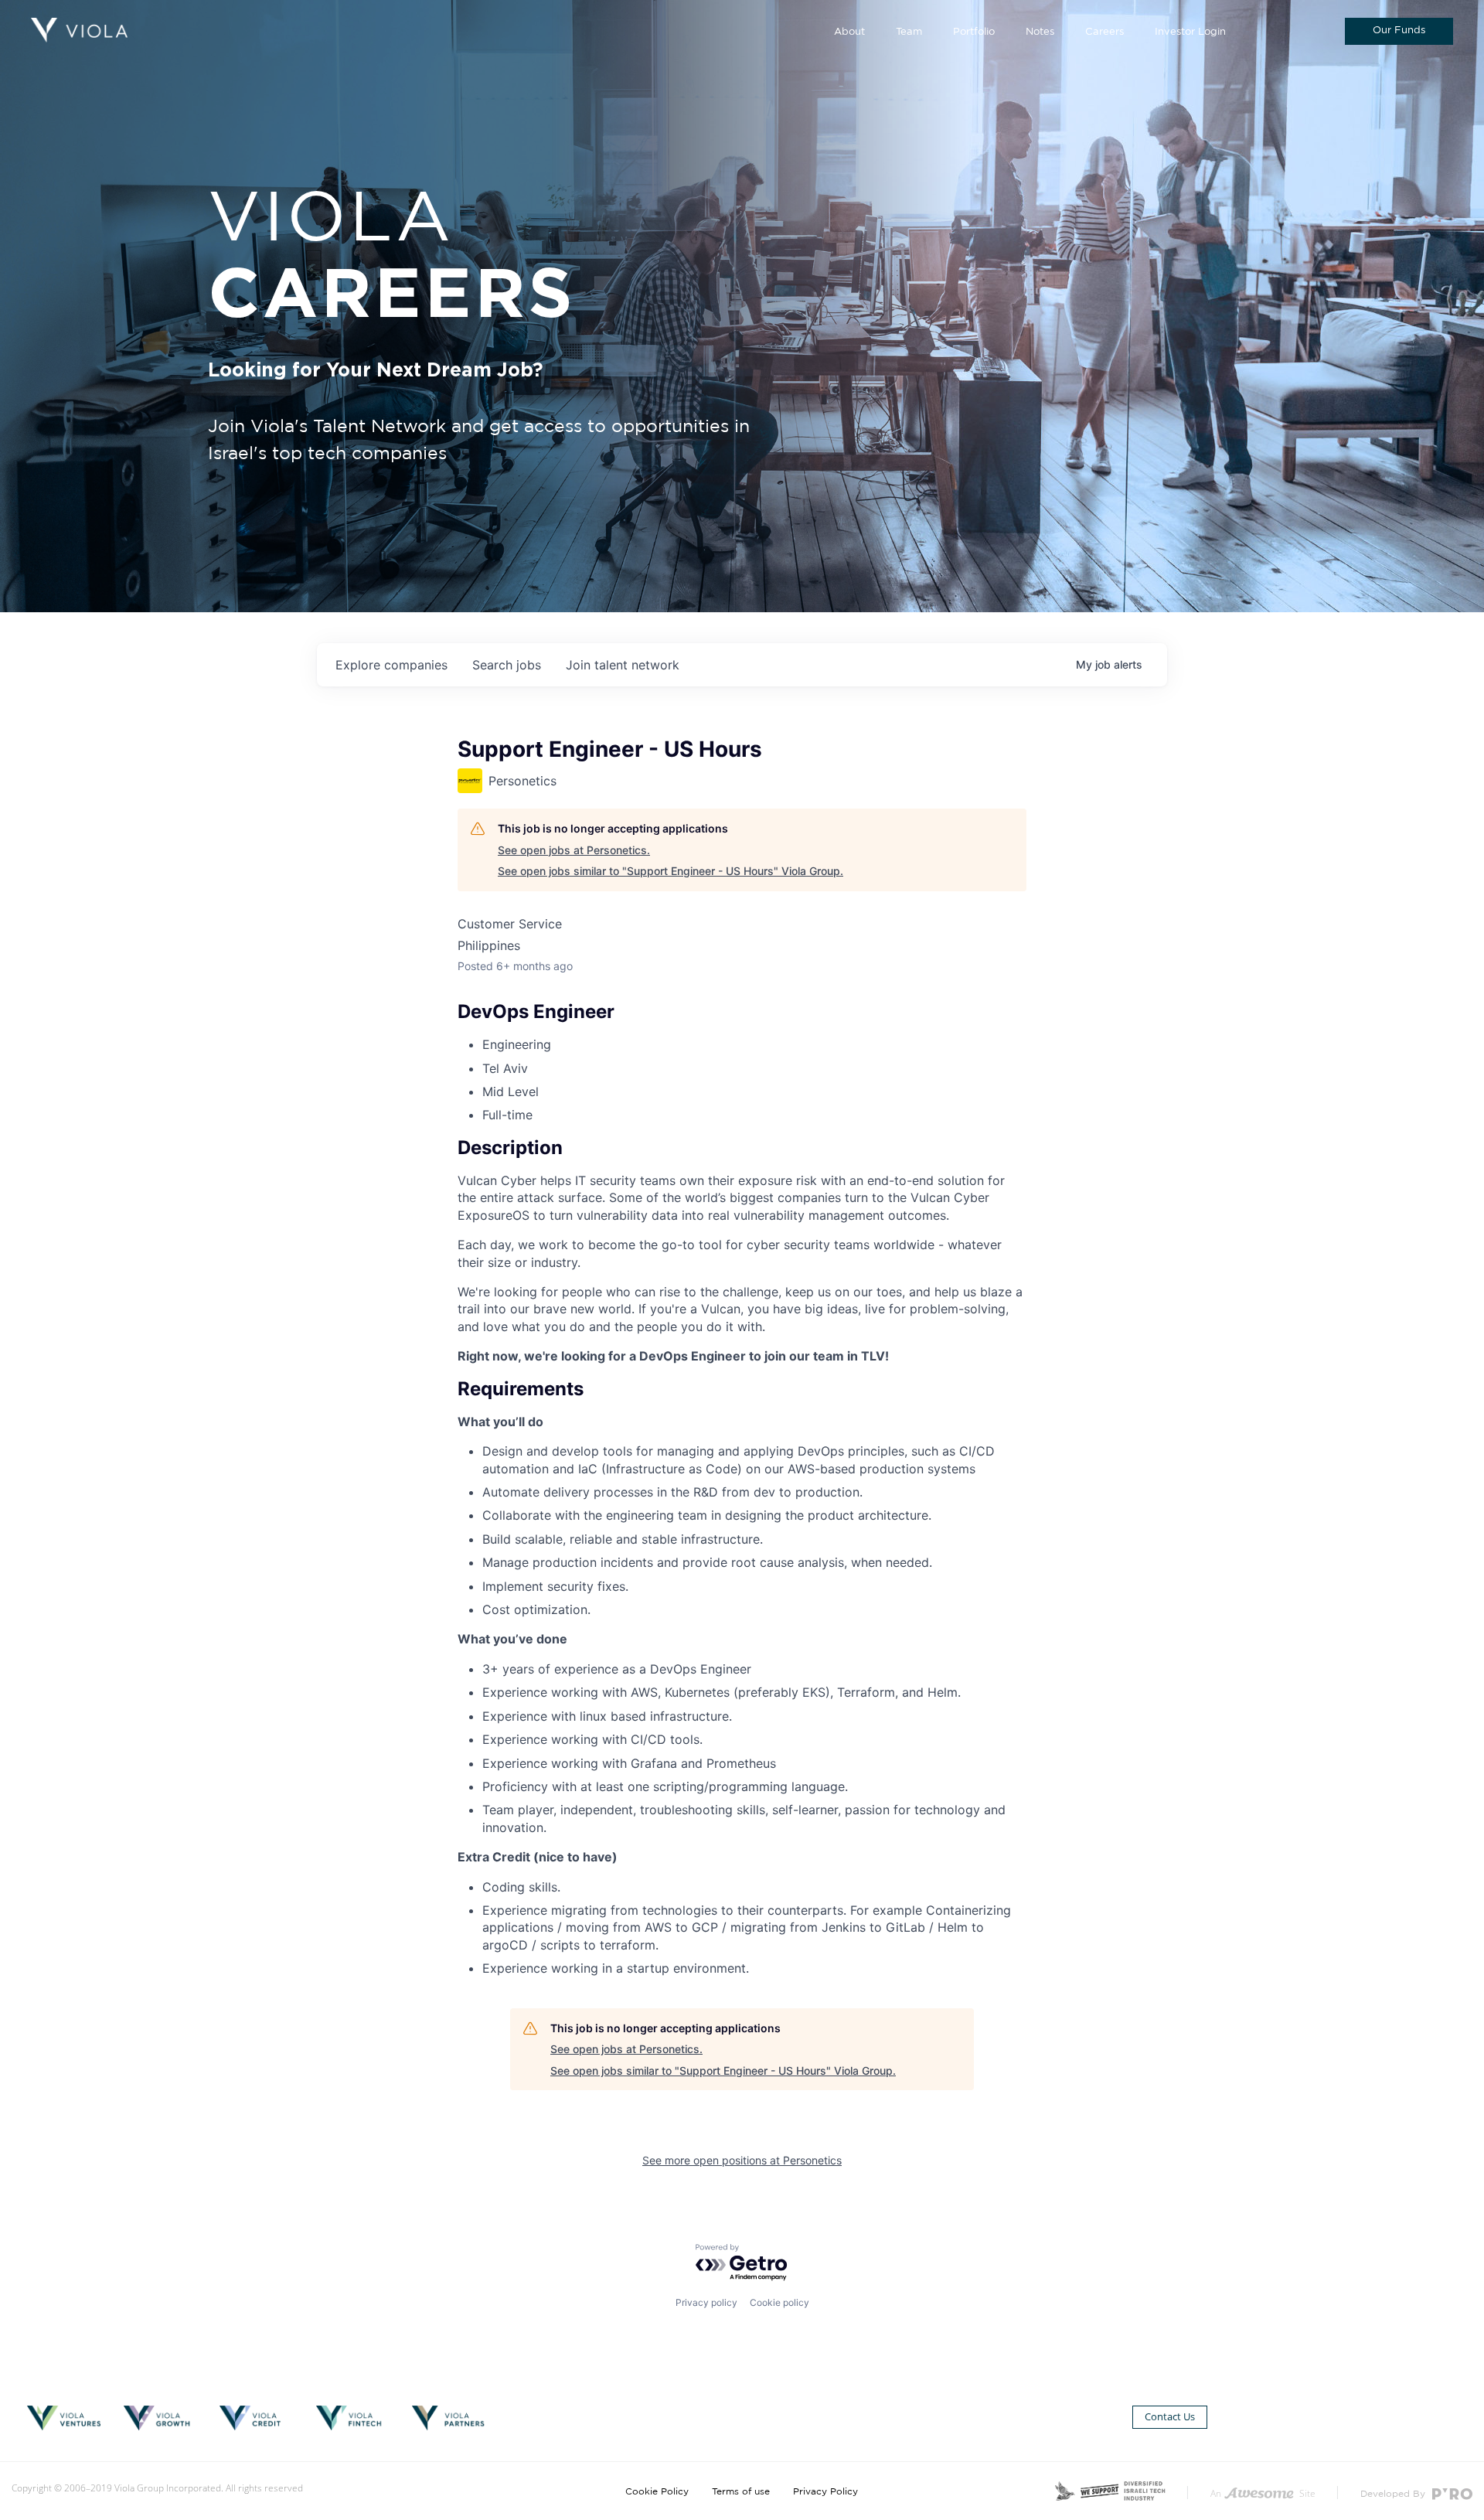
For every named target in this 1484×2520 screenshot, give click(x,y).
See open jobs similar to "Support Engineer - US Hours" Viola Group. (671, 871)
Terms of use (741, 2491)
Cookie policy (779, 2302)
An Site (1263, 2493)
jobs (507, 665)
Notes (1040, 32)
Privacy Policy (825, 2491)
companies (391, 665)
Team (909, 32)
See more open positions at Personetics (742, 2160)
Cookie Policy (657, 2491)
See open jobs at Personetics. (574, 850)
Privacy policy (706, 2302)
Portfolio (974, 32)
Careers (1104, 32)
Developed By (1394, 2494)
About (849, 32)
